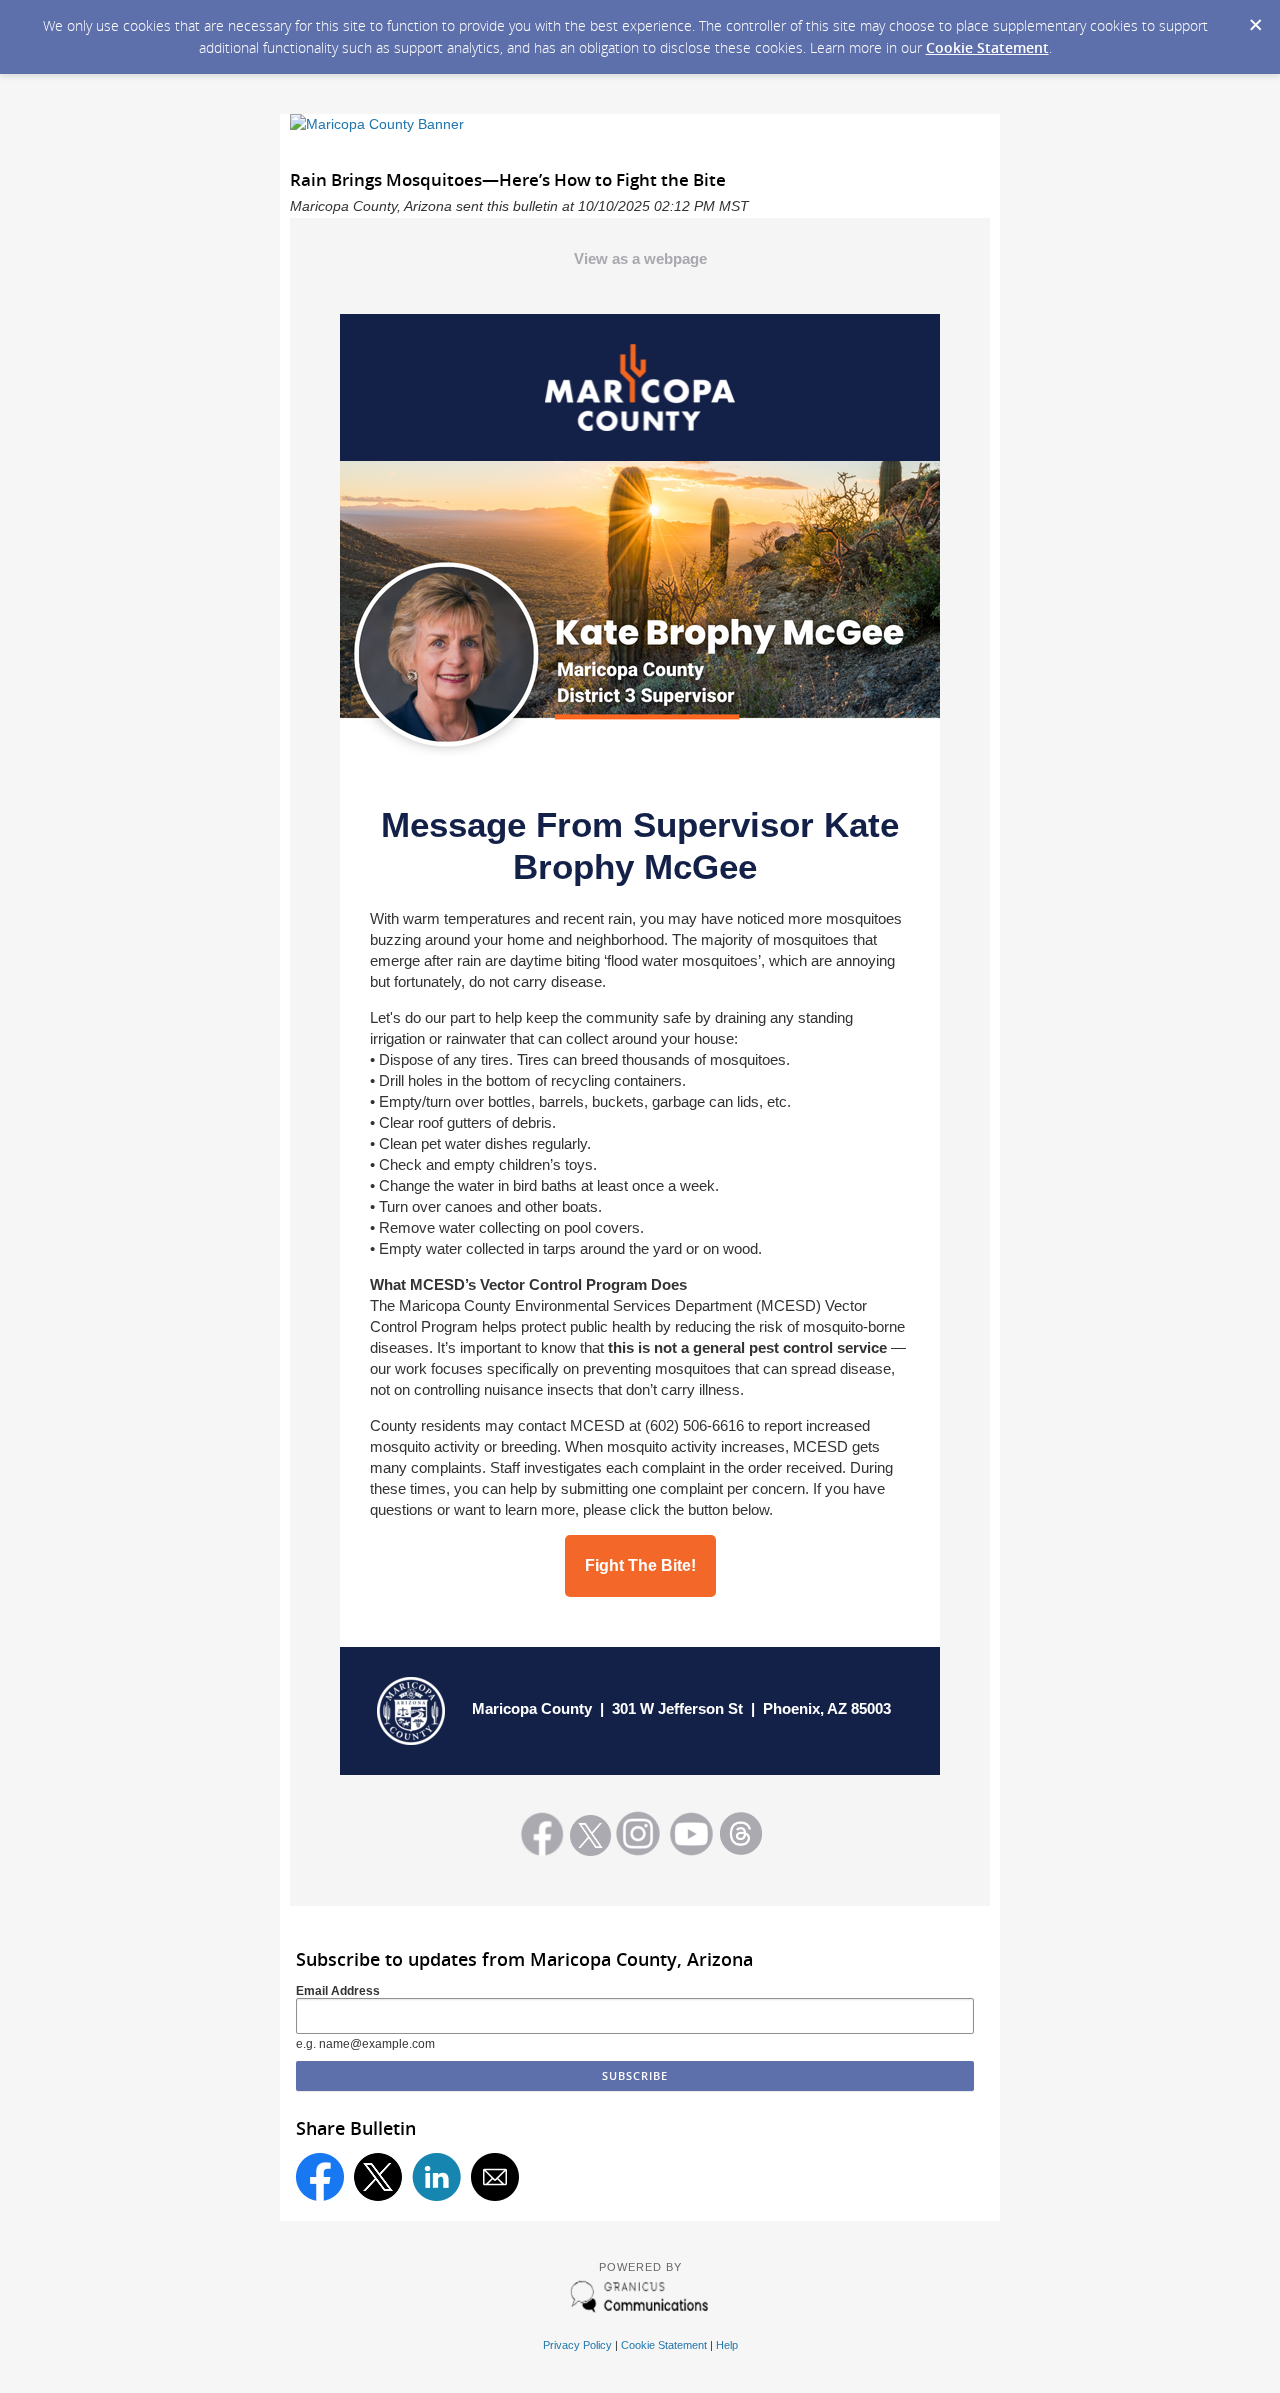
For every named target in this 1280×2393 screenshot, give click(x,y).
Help (727, 2345)
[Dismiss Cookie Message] (1255, 19)
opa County (551, 1708)
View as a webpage (640, 258)
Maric (491, 1708)
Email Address (338, 1991)
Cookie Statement (987, 47)
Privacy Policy (577, 2345)
